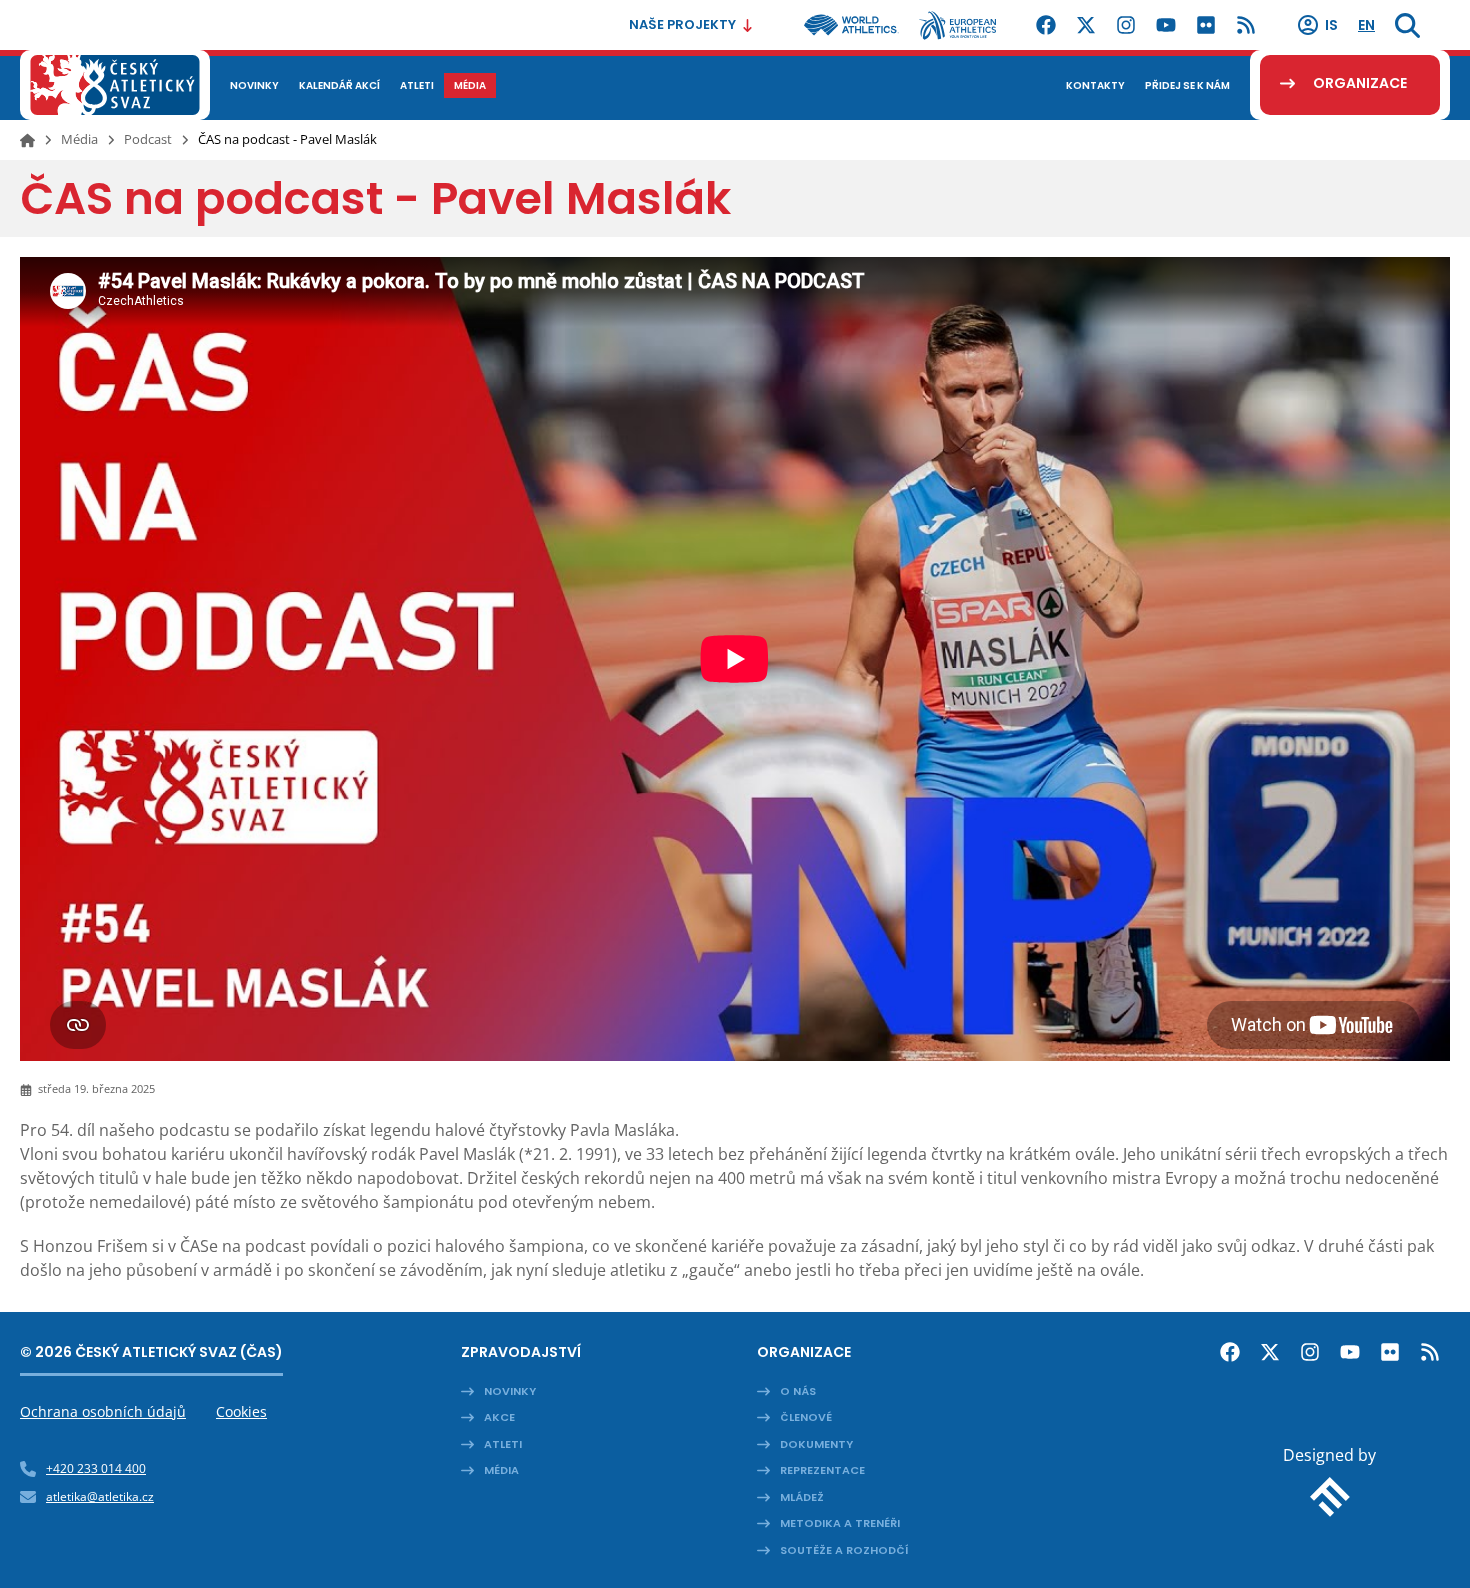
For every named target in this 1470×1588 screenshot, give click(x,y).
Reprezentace (822, 1470)
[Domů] (27, 140)
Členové (806, 1417)
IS (1331, 25)
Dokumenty (816, 1444)
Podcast (148, 139)
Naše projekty (682, 24)
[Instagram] (1126, 25)
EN (1366, 25)
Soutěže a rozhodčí (844, 1550)
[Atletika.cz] (115, 85)
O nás (798, 1391)
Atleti (503, 1444)
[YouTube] (1166, 25)
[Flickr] (1206, 25)
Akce (499, 1417)
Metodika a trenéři (840, 1523)
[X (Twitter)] (1086, 25)
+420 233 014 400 (96, 1468)
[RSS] (1246, 25)
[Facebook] (1046, 25)
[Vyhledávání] (1407, 25)
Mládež (802, 1497)
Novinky (510, 1391)
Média (79, 139)
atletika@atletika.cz (100, 1496)
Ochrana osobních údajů (103, 1411)
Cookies (241, 1411)
